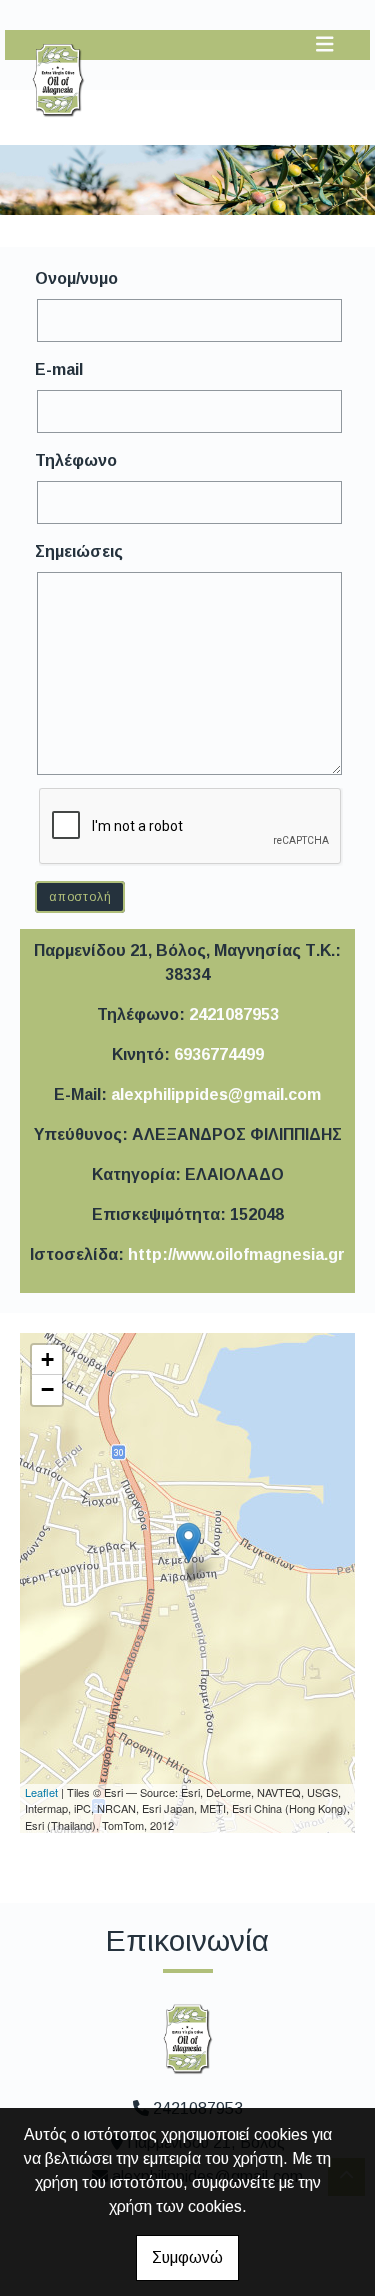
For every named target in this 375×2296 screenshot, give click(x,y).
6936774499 (219, 1054)
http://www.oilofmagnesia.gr (236, 1254)
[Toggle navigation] (325, 44)
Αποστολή (80, 897)
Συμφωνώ (187, 2257)
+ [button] (47, 1359)
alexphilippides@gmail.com (216, 1094)
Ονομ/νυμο (76, 278)
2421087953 (234, 1014)
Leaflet (41, 1792)
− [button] (47, 1389)
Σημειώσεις (79, 551)
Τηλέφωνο (76, 460)
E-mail (59, 369)
